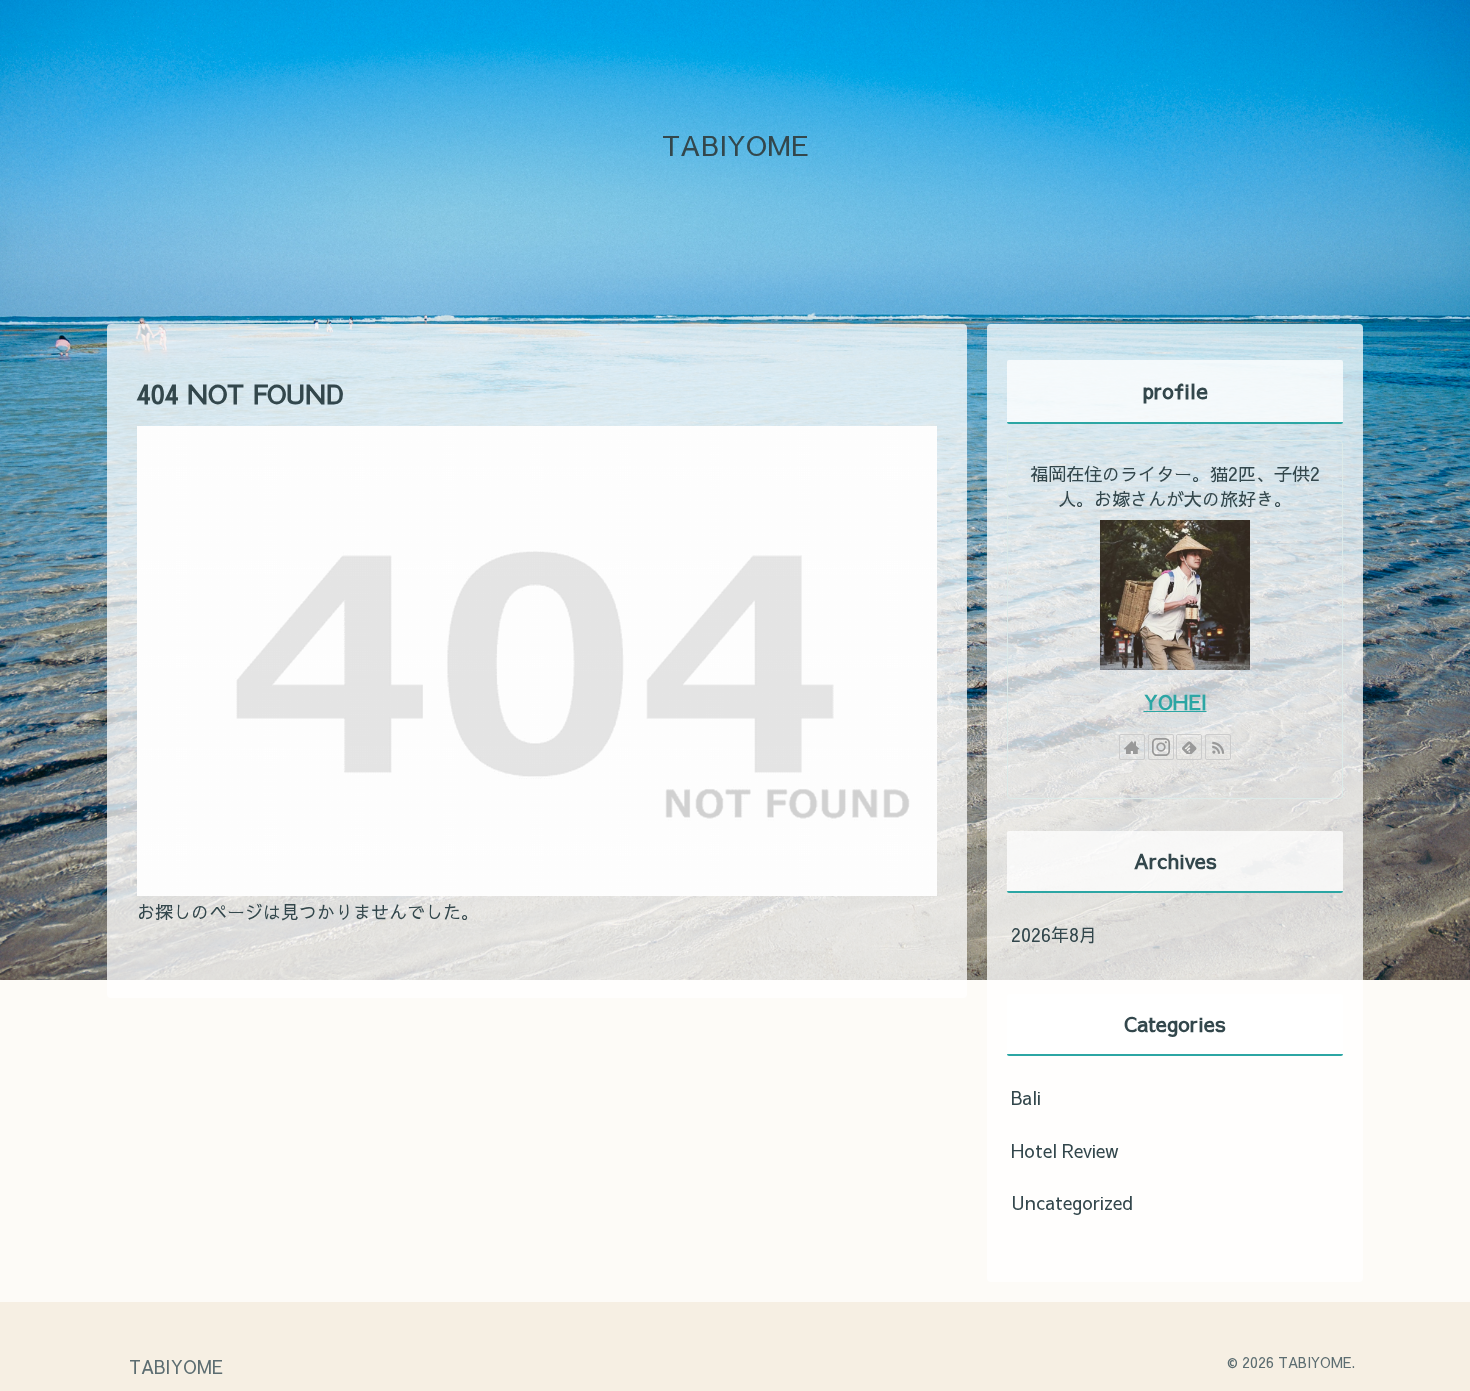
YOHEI (1175, 701)
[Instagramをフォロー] (1161, 747)
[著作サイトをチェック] (1132, 747)
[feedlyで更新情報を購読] (1189, 747)
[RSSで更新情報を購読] (1218, 747)
